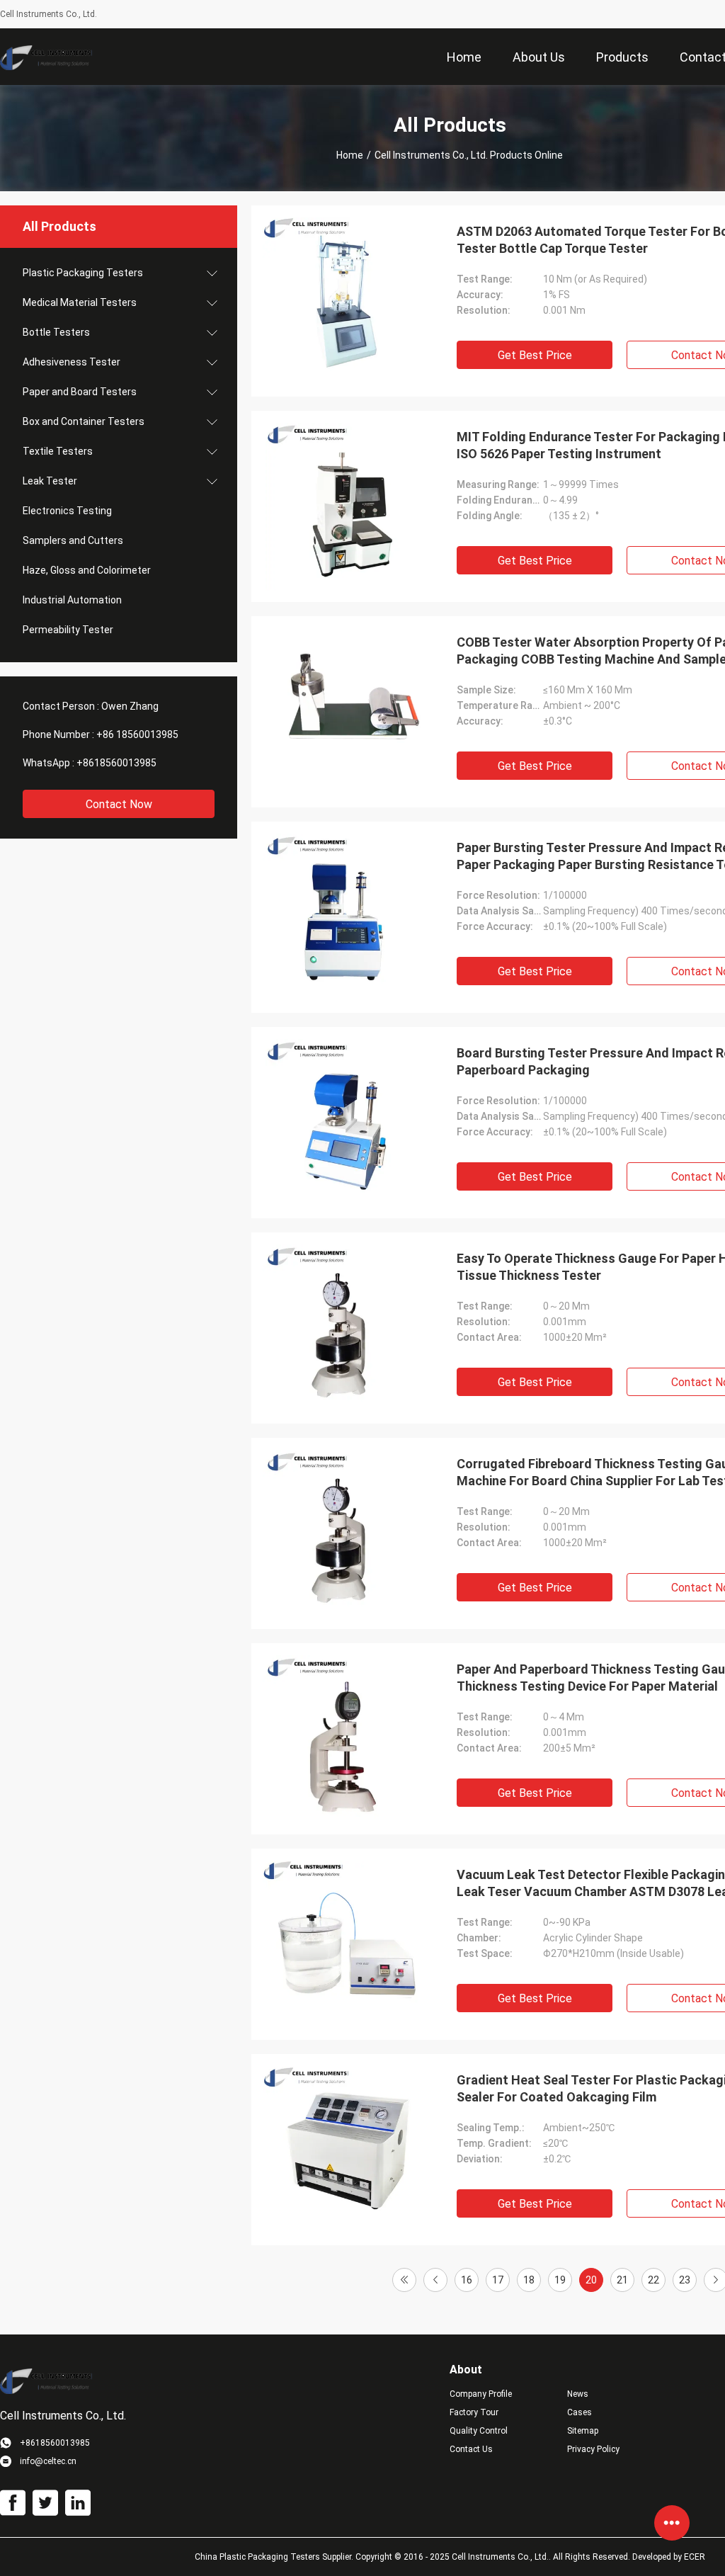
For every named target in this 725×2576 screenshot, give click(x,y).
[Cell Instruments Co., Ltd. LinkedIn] (78, 2503)
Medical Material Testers (80, 302)
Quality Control (479, 2431)
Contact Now (119, 804)
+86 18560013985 (137, 734)
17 (498, 2280)
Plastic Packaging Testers (83, 273)
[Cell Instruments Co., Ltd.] (46, 57)
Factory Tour (474, 2412)
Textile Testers (58, 451)
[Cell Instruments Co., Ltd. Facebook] (13, 2503)
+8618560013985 (116, 763)
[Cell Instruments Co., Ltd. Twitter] (45, 2503)
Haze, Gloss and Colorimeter (87, 570)
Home (350, 155)
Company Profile (481, 2394)
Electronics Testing (67, 511)
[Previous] (435, 2280)
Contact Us (471, 2449)
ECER (695, 2557)
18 (529, 2280)
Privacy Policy (593, 2449)
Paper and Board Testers (80, 392)
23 (685, 2280)
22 (653, 2280)
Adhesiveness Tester (72, 362)
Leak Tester (50, 481)
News (578, 2394)
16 (467, 2280)
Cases (580, 2412)
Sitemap (583, 2431)
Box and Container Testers (84, 421)
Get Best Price (535, 355)
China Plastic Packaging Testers (257, 2557)
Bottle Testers (56, 332)
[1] (404, 2280)
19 (560, 2280)
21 (622, 2280)
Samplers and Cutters (73, 540)
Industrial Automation (72, 600)
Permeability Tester (68, 630)
